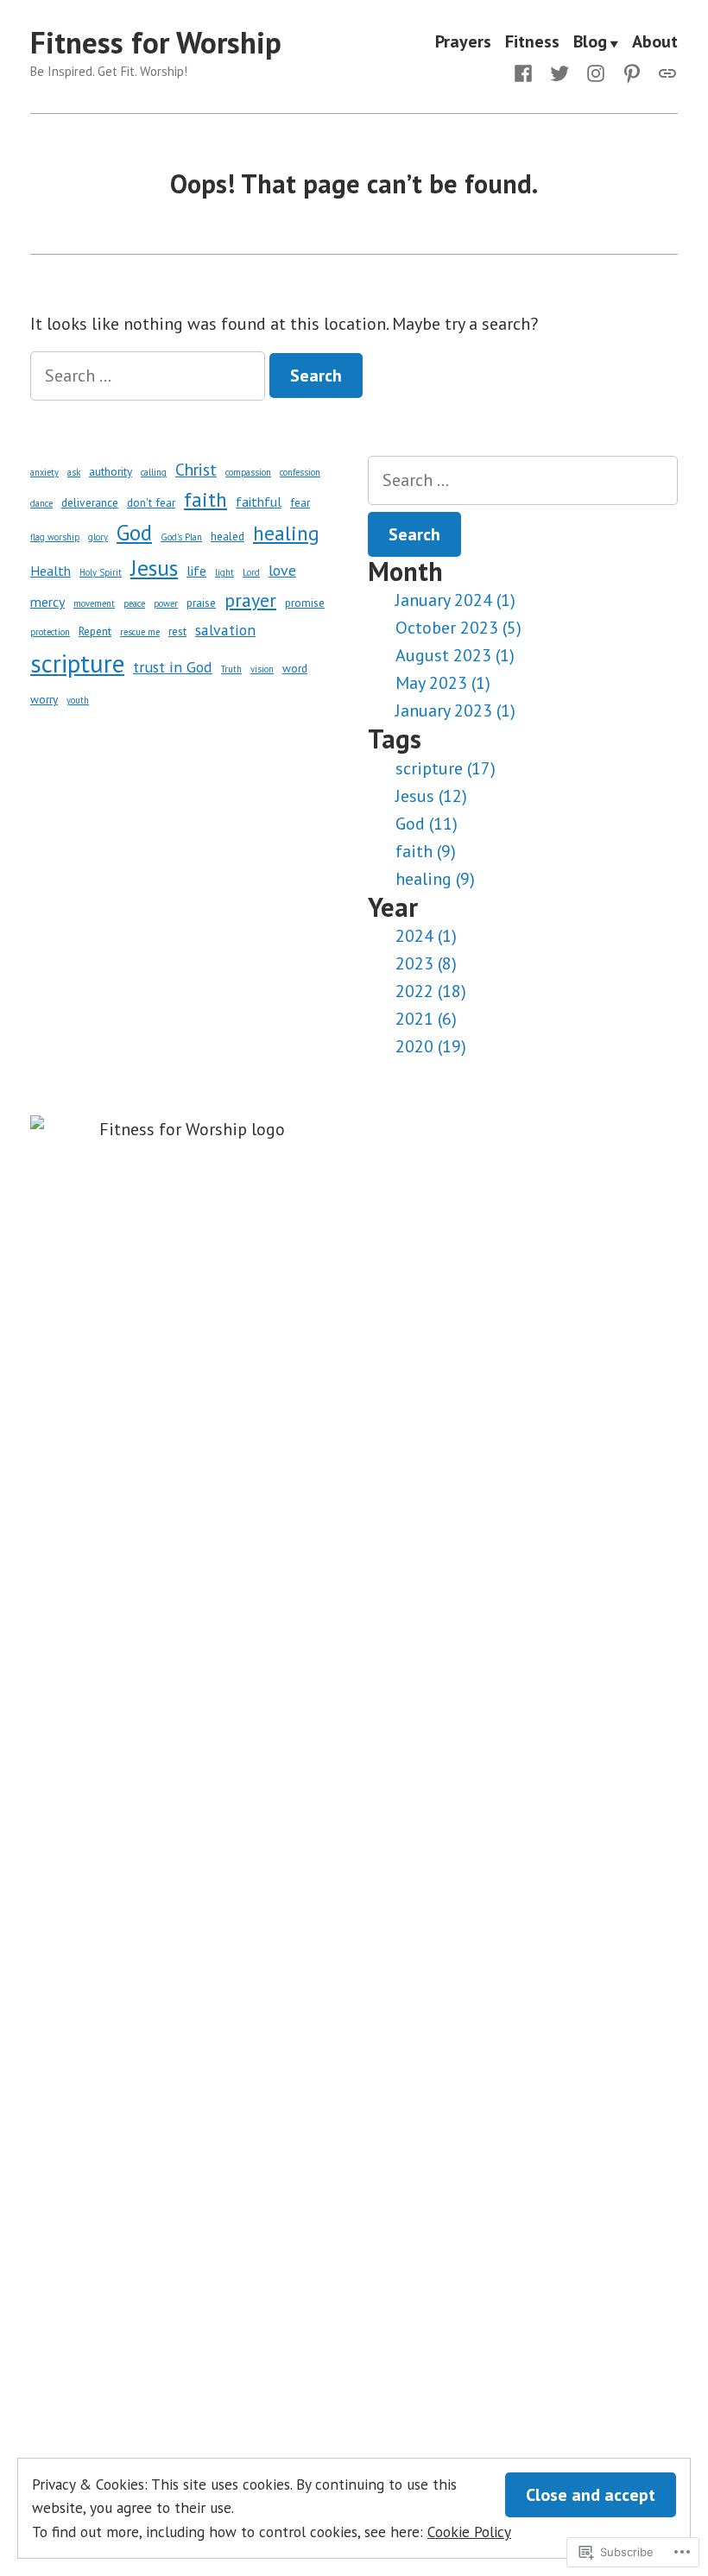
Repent (95, 631)
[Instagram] (596, 72)
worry (44, 699)
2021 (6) (426, 1019)
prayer (250, 600)
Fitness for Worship (156, 42)
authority (111, 471)
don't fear (151, 502)
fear (300, 502)
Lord (251, 572)
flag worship (55, 537)
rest (177, 631)
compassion (248, 472)
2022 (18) (431, 991)
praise (201, 603)
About (655, 43)
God (134, 533)
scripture (77, 663)
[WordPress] (664, 72)
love (282, 570)
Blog (590, 43)
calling (154, 472)
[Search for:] (150, 376)
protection (50, 632)
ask (74, 472)
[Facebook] (527, 72)
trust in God (173, 667)
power (166, 603)
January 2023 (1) (455, 710)
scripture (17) (446, 768)
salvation (225, 630)
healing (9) (435, 879)
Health (51, 571)
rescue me (140, 632)
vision (262, 669)
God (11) (427, 824)
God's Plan (181, 537)
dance (41, 503)
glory (98, 537)
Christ (196, 469)
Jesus (154, 568)
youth (78, 700)
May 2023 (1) (443, 683)
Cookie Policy (469, 2532)
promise (305, 603)
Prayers (463, 43)
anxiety (44, 472)
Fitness (532, 43)
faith (205, 499)
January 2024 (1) (455, 600)
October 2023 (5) (458, 628)
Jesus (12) (431, 796)
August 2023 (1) (455, 655)
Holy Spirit (101, 572)
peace (134, 603)
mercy (47, 602)
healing (286, 533)
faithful (259, 502)
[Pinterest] (632, 72)
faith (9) (426, 851)
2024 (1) (426, 936)
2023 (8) (426, 963)
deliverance (90, 502)
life (196, 571)
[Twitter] (559, 72)
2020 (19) (431, 1046)
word (295, 668)
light (224, 572)
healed (228, 536)
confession (300, 472)
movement (94, 603)
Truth (231, 669)
